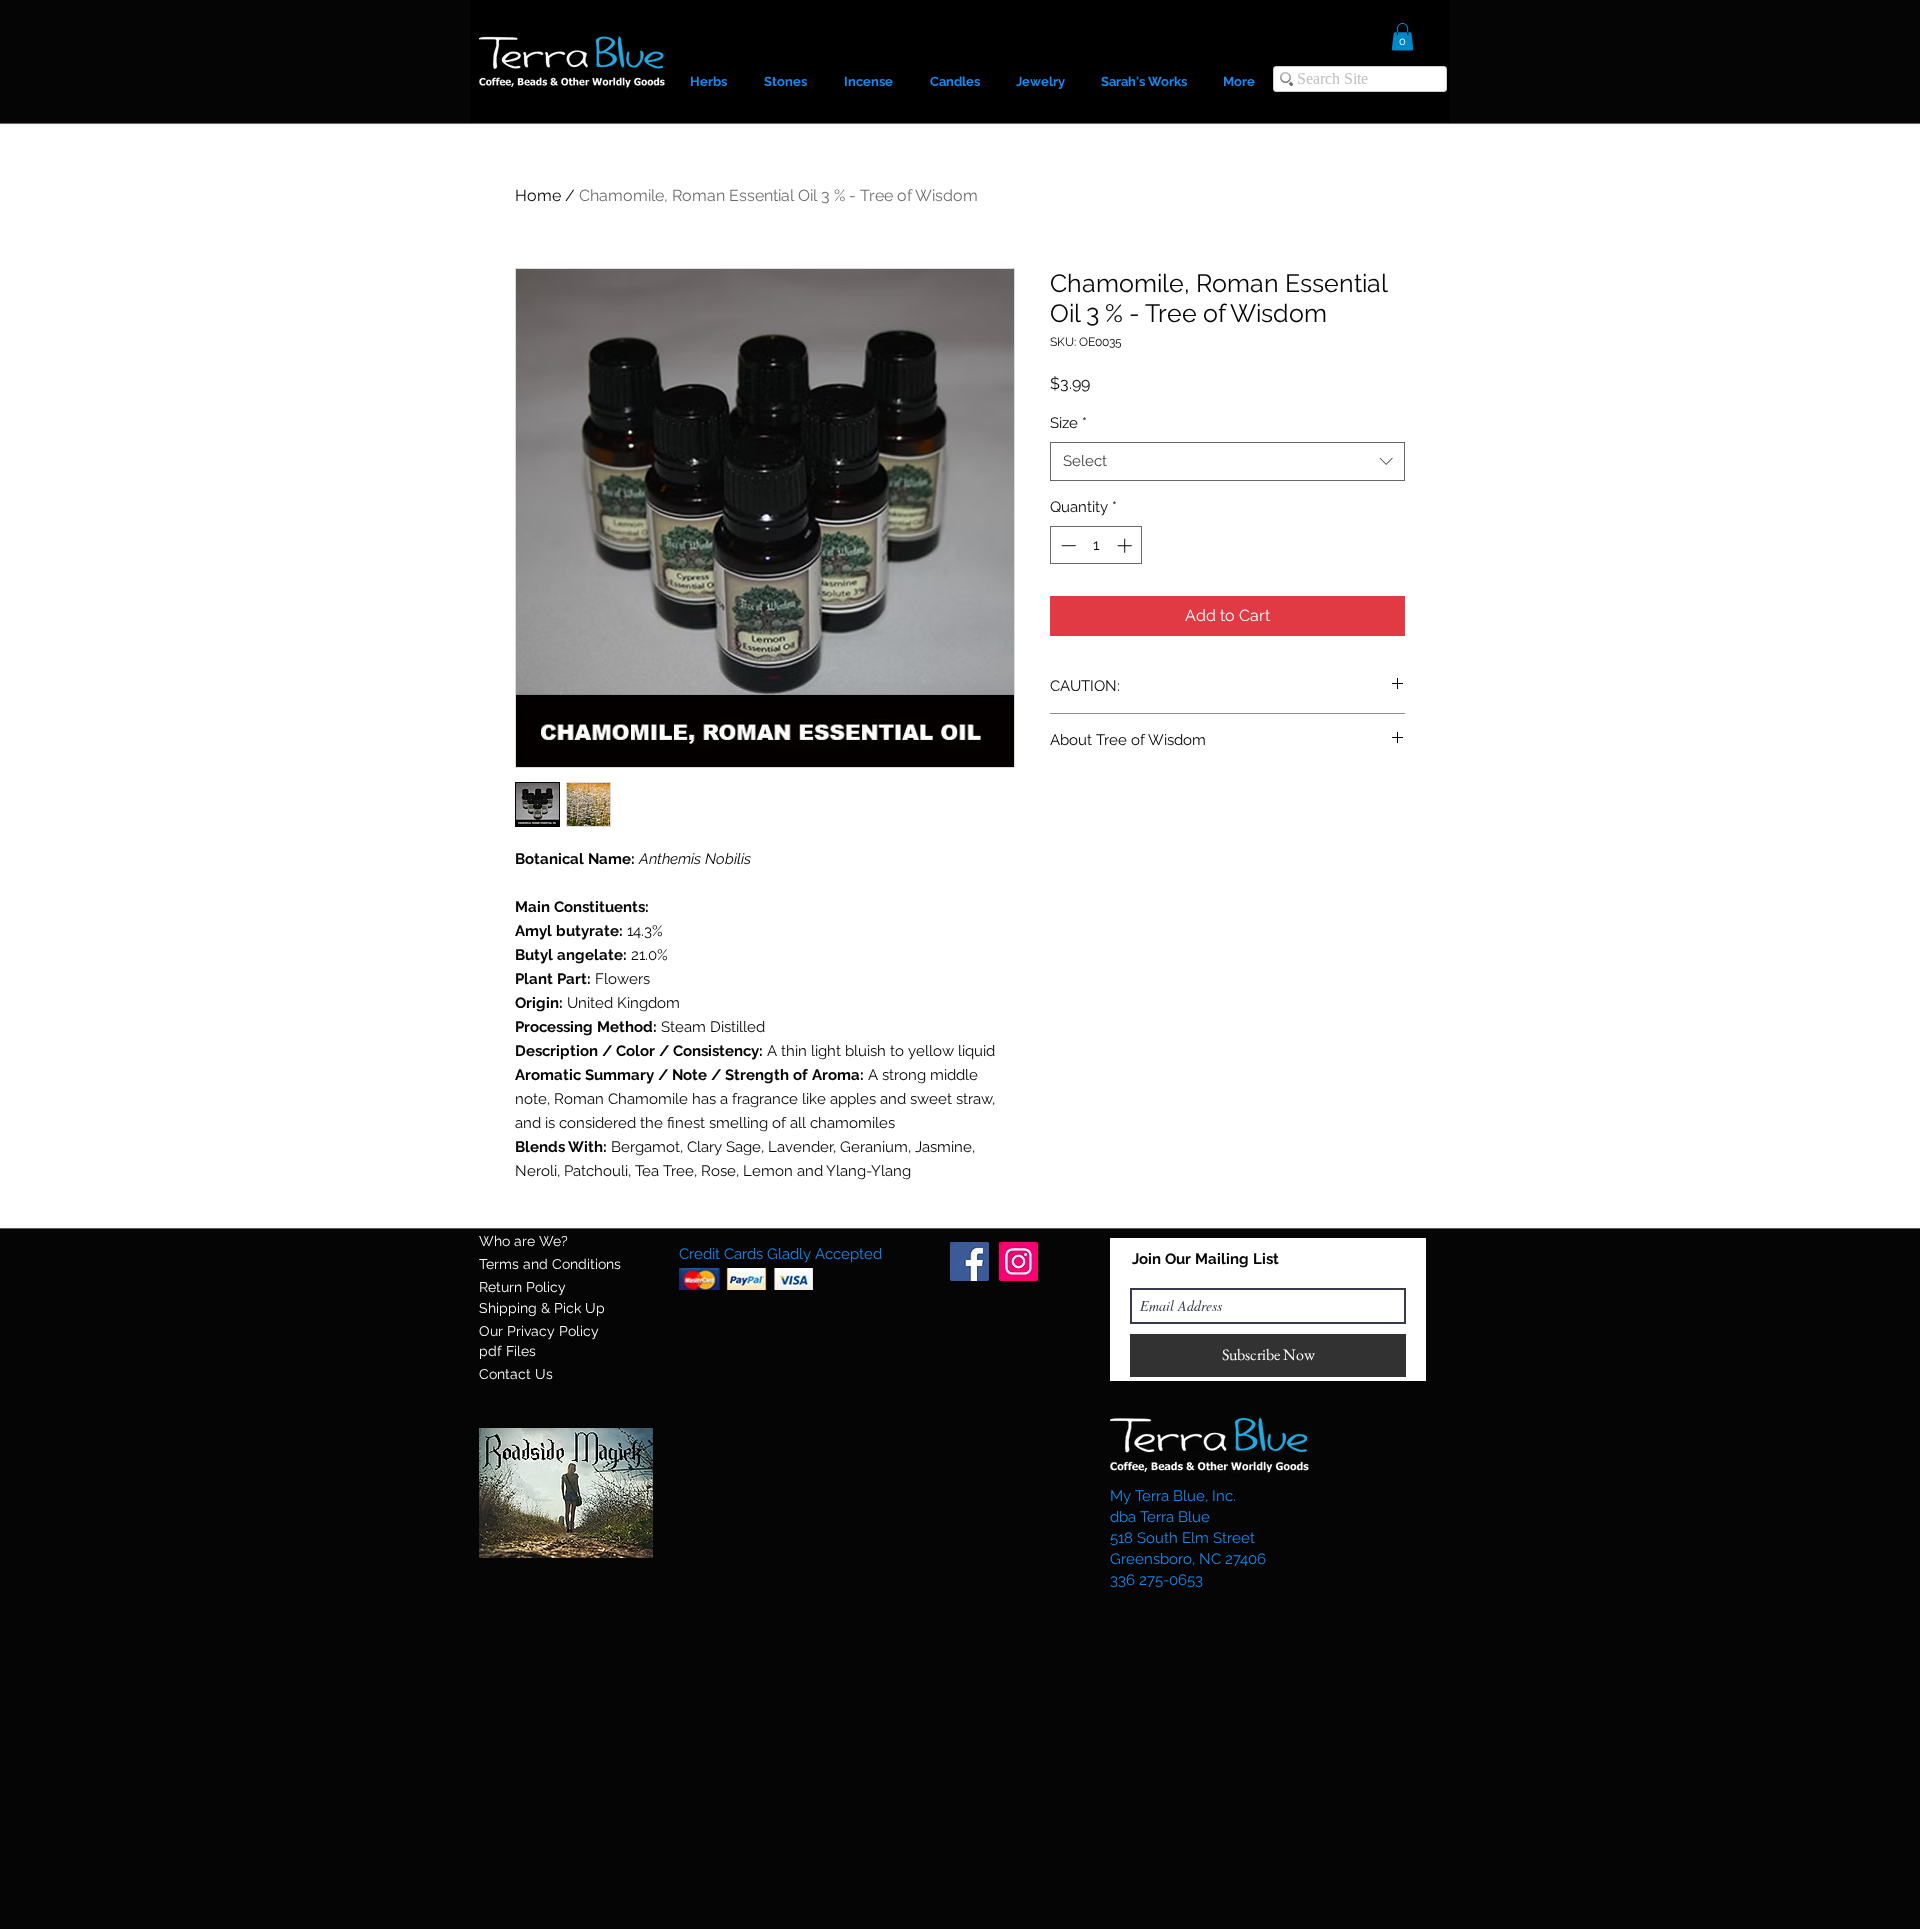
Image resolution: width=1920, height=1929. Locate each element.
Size (1068, 423)
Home (538, 195)
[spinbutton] (1096, 545)
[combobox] (1227, 461)
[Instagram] (1018, 1261)
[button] (1402, 36)
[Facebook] (969, 1261)
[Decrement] (1066, 545)
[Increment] (1126, 545)
